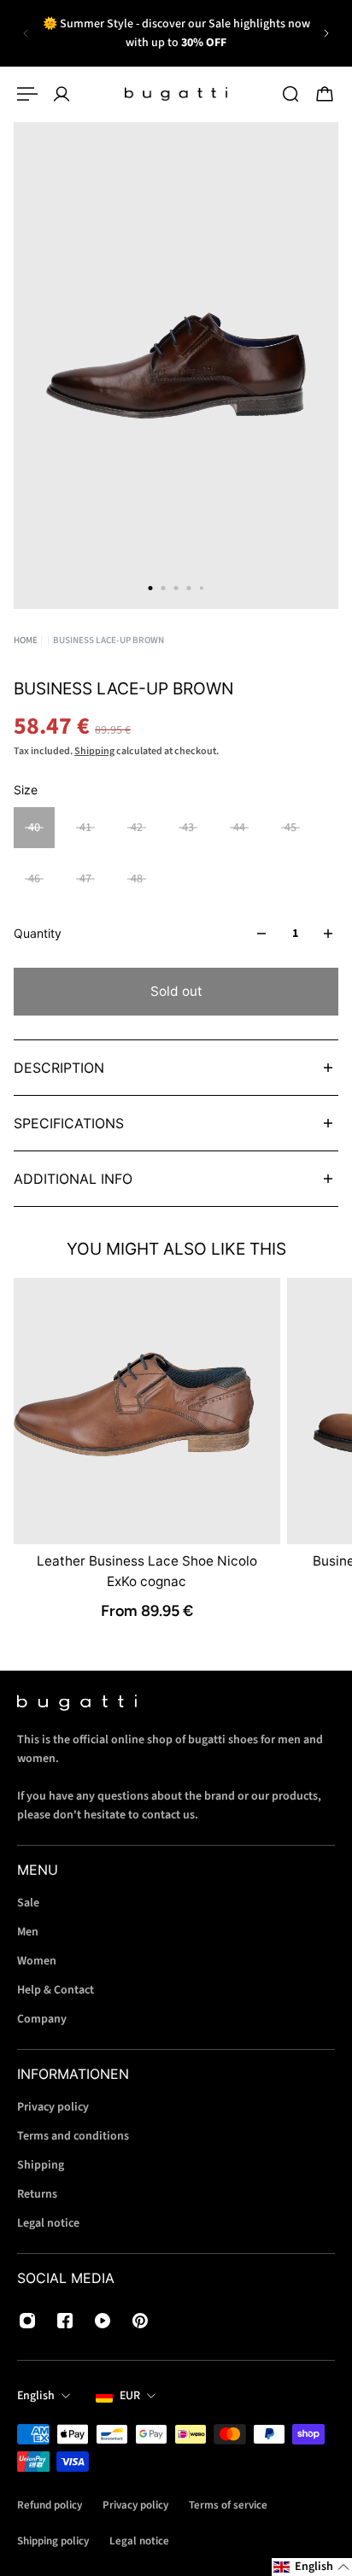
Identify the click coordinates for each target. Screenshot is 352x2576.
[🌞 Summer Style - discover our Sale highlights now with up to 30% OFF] (176, 33)
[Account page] (62, 94)
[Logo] (176, 94)
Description (59, 1068)
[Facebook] (65, 2321)
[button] (312, 2567)
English (36, 2396)
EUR (130, 2396)
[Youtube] (103, 2321)
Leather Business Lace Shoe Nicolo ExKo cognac (147, 1571)
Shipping (94, 751)
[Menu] (27, 94)
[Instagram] (27, 2321)
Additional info (73, 1179)
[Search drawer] (290, 94)
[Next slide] (326, 33)
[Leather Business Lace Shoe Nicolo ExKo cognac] (147, 1411)
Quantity (38, 933)
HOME (26, 640)
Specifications (69, 1123)
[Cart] (325, 94)
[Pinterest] (140, 2321)
